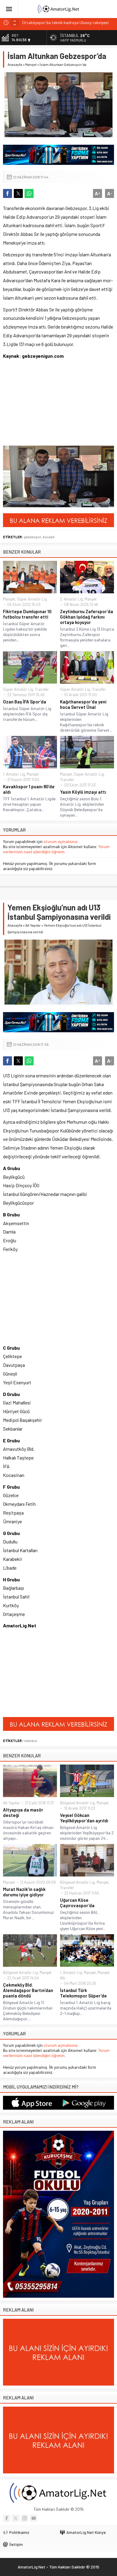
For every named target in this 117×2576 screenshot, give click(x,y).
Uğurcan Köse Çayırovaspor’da (77, 1903)
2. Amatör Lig (71, 599)
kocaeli (49, 537)
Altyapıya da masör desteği (23, 1812)
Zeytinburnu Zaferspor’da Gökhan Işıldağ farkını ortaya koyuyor (87, 617)
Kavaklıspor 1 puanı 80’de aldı (29, 789)
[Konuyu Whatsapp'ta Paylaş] (29, 193)
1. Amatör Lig (14, 774)
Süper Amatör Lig (32, 599)
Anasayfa (15, 64)
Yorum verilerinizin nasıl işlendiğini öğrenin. (56, 849)
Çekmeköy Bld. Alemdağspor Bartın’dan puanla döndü (28, 1990)
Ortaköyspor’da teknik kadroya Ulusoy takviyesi (65, 22)
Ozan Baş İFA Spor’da (25, 702)
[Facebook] (7, 2518)
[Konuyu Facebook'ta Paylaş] (7, 193)
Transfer (42, 689)
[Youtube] (34, 2518)
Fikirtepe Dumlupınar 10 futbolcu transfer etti (27, 614)
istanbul (30, 1740)
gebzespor (33, 537)
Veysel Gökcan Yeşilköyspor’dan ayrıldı (84, 1818)
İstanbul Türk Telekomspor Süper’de (83, 1993)
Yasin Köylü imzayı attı (83, 792)
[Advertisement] (40, 406)
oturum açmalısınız (60, 841)
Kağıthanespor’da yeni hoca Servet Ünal (83, 704)
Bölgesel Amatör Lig (77, 1803)
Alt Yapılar (33, 925)
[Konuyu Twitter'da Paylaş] (18, 193)
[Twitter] (16, 2518)
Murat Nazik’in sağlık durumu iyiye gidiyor (24, 1892)
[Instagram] (25, 2518)
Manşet (31, 64)
